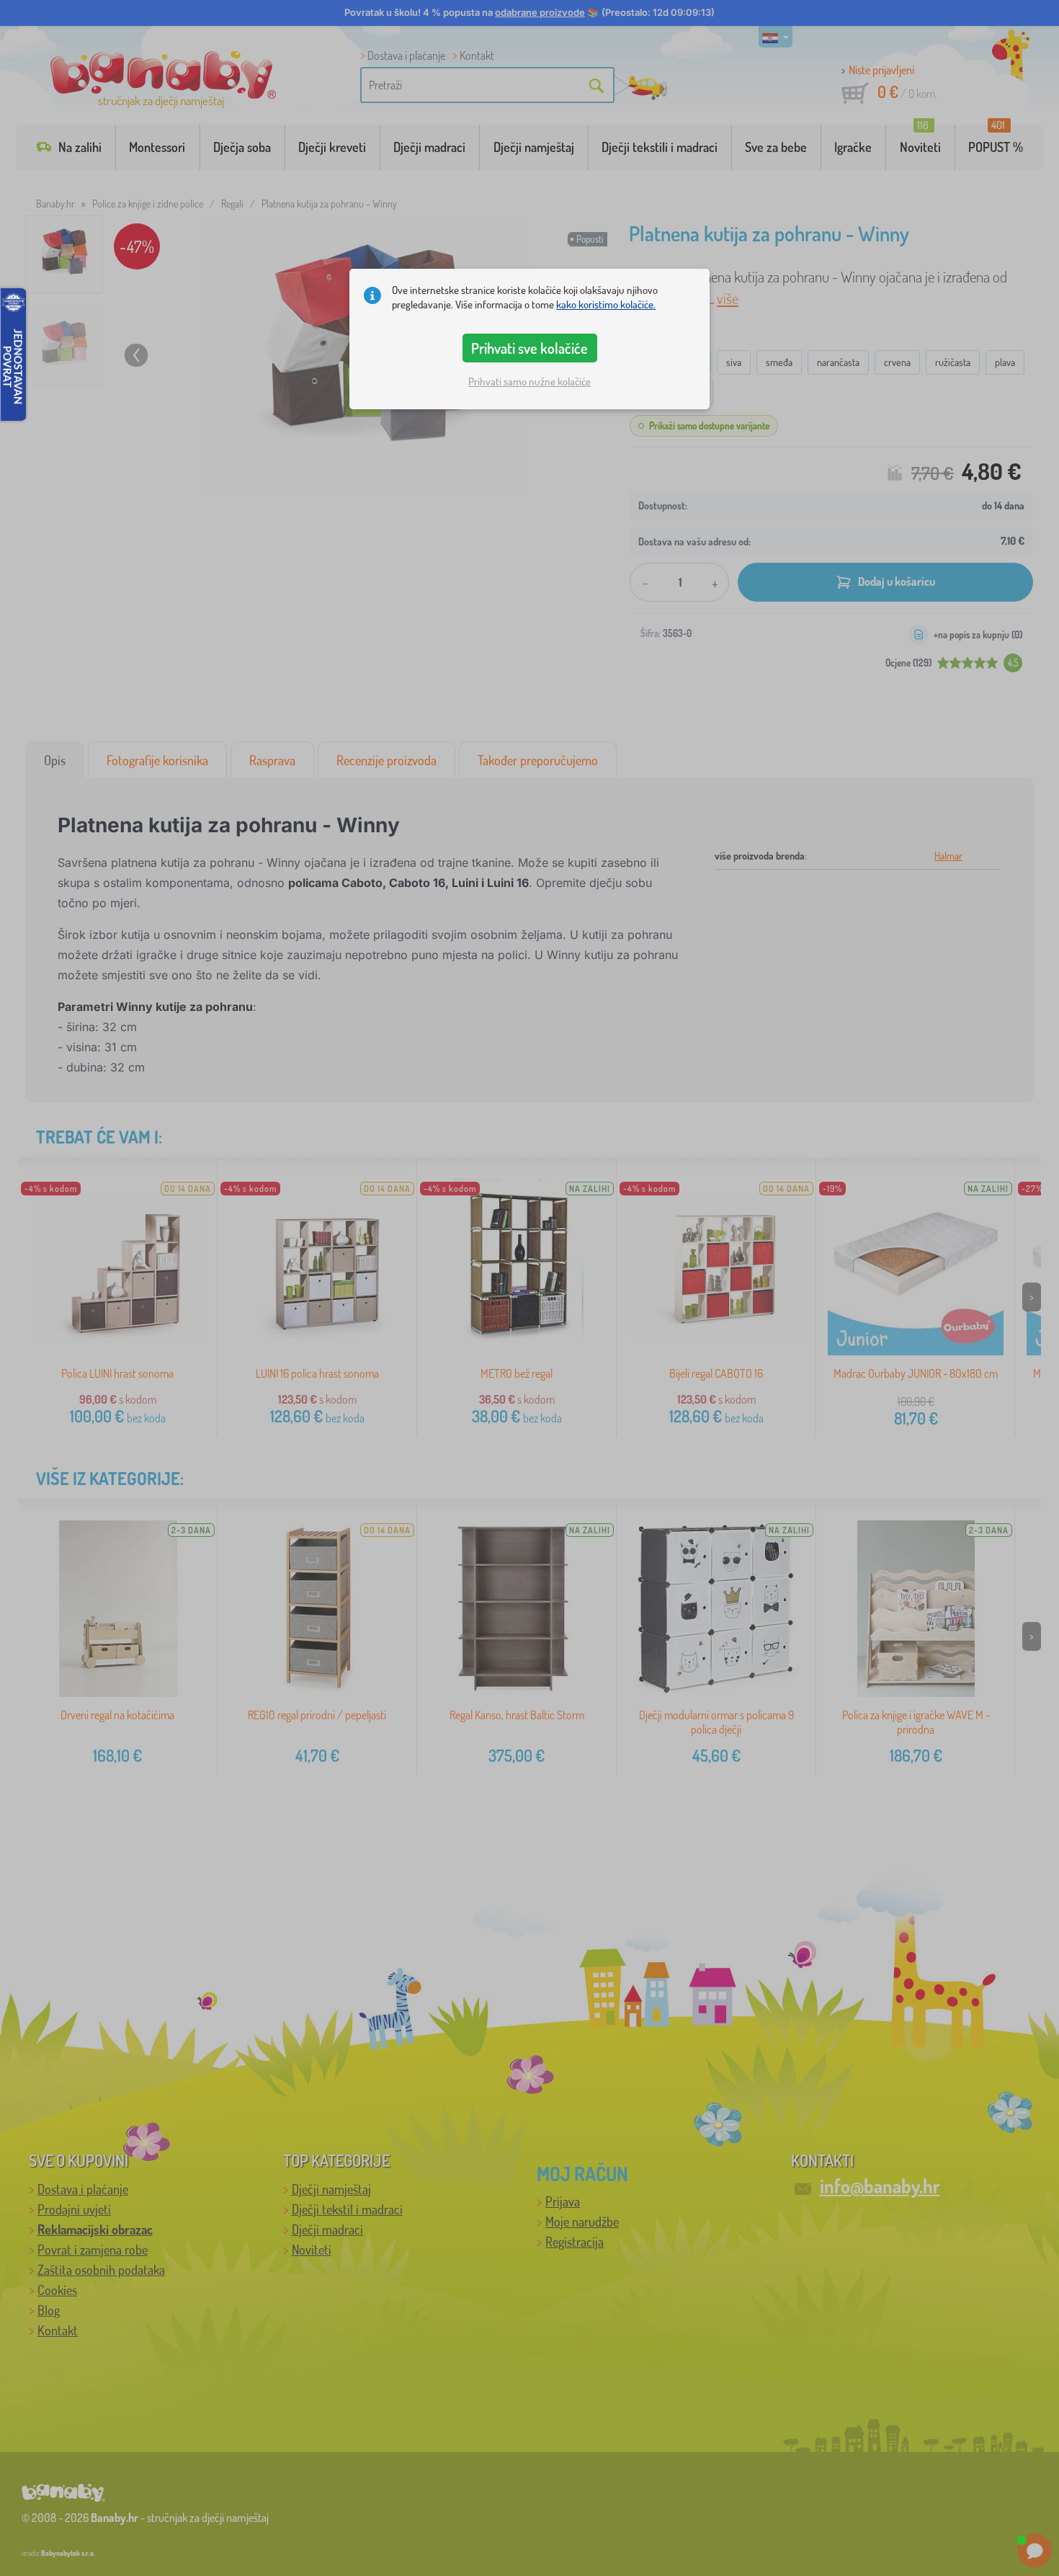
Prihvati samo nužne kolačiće (529, 382)
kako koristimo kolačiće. (606, 304)
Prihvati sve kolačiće (529, 348)
